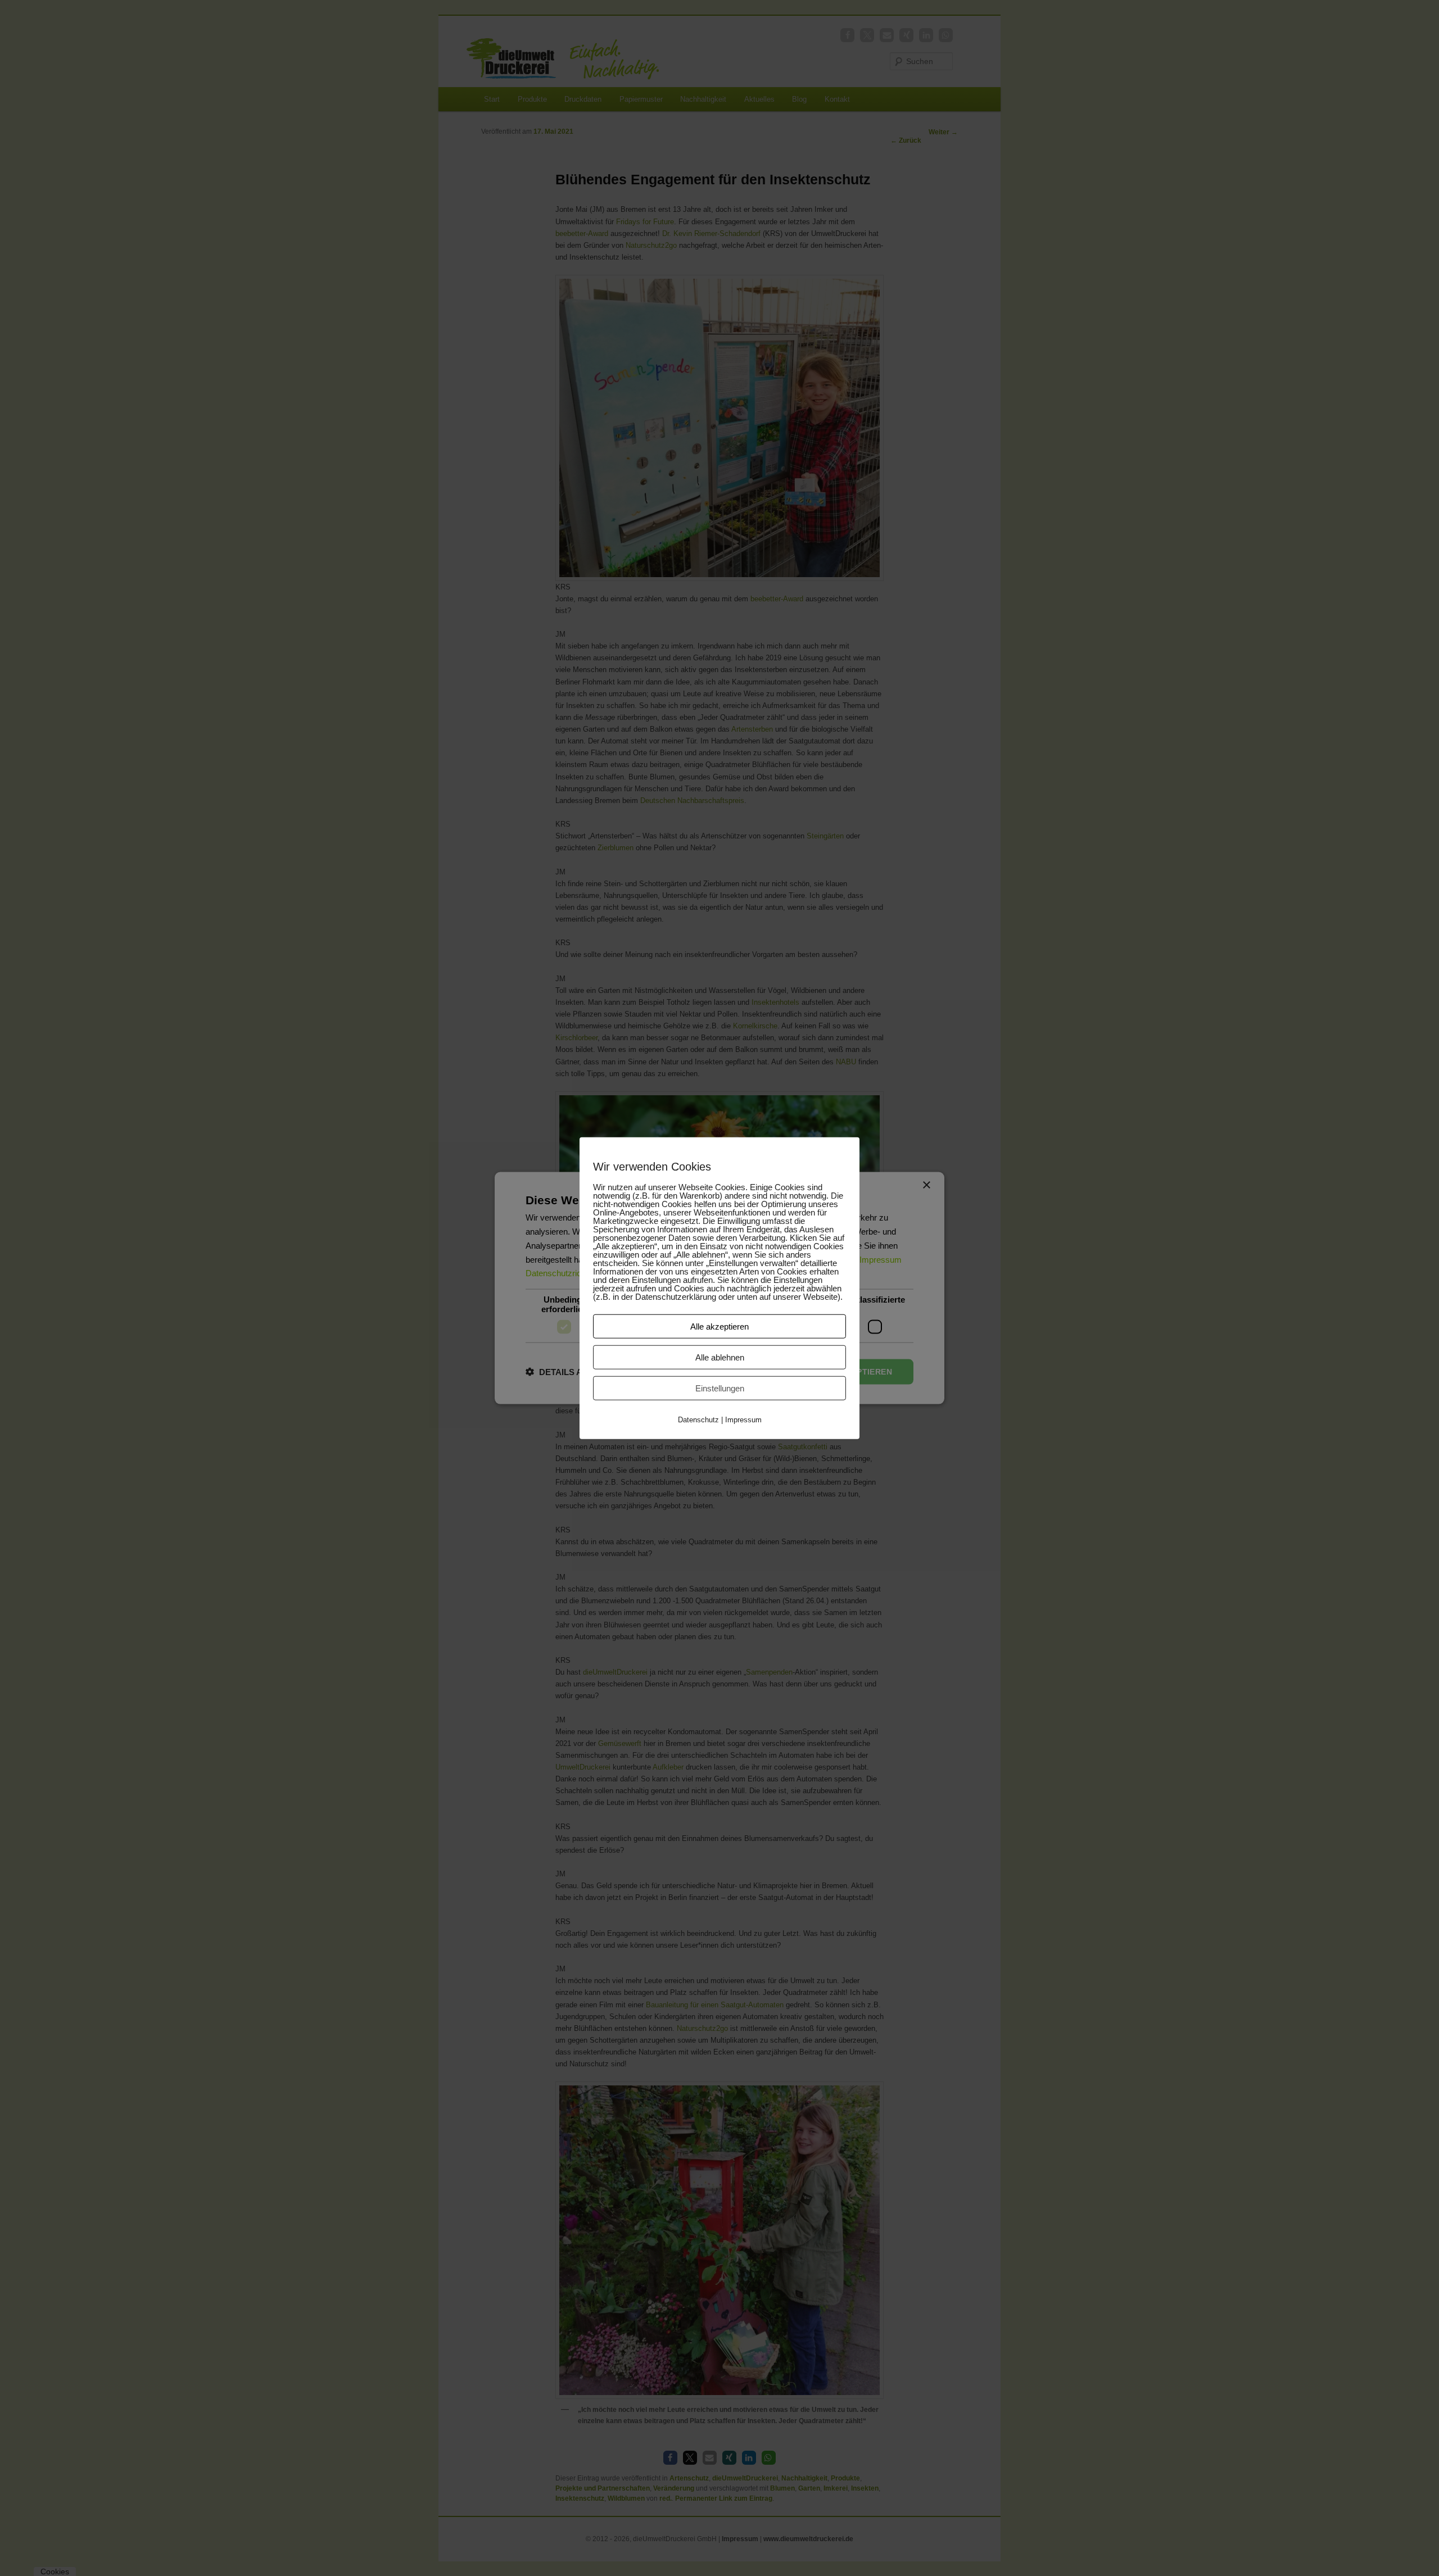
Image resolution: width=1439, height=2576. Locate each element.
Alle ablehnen (720, 1357)
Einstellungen (720, 1388)
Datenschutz (698, 1419)
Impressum (743, 1419)
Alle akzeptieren (719, 1326)
